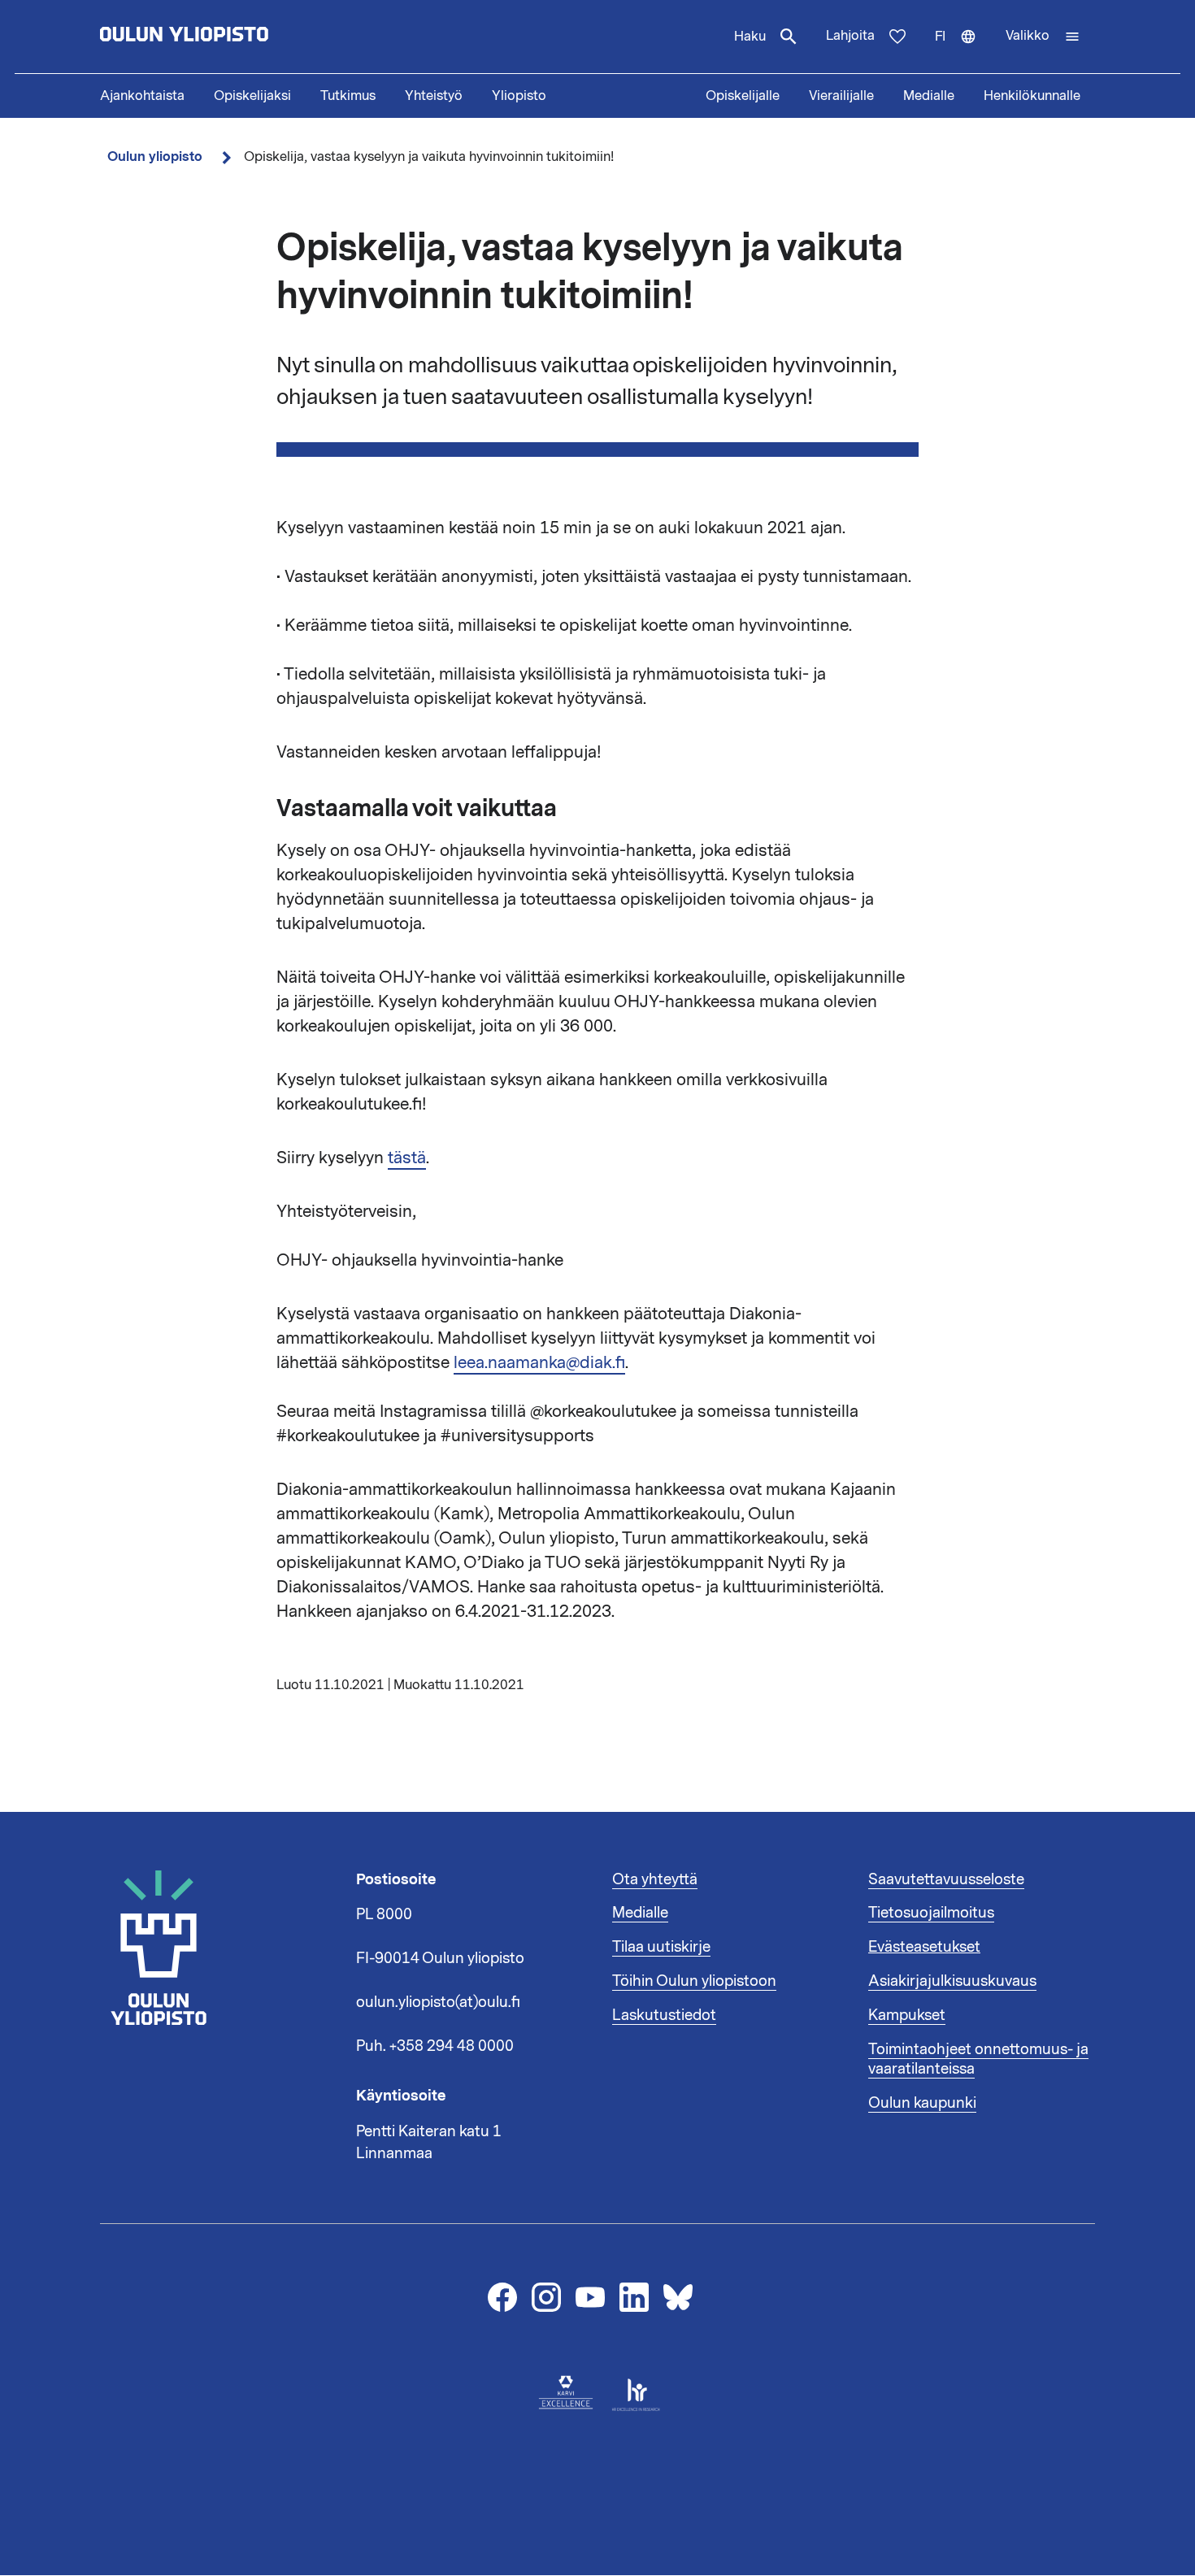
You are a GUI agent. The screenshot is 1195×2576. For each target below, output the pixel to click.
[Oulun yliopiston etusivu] (237, 37)
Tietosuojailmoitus (931, 1913)
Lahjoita (850, 36)
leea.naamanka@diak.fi (539, 1362)
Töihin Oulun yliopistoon (694, 1981)
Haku (750, 37)
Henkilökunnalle (1032, 96)
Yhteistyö (434, 96)
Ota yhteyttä (655, 1879)
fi (963, 50)
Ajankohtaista (142, 96)
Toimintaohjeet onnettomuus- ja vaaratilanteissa (978, 2059)
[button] (1043, 37)
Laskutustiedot (664, 2015)
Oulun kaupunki (922, 2103)
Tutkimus (348, 96)
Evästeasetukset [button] (924, 1947)
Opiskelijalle (743, 96)
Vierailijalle (841, 96)
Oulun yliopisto (155, 156)
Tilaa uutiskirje (661, 1947)
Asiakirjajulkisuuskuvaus (952, 1981)
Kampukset (907, 2015)
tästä (407, 1158)
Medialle (929, 96)
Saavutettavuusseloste (946, 1879)
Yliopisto (519, 96)
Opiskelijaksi (252, 96)
